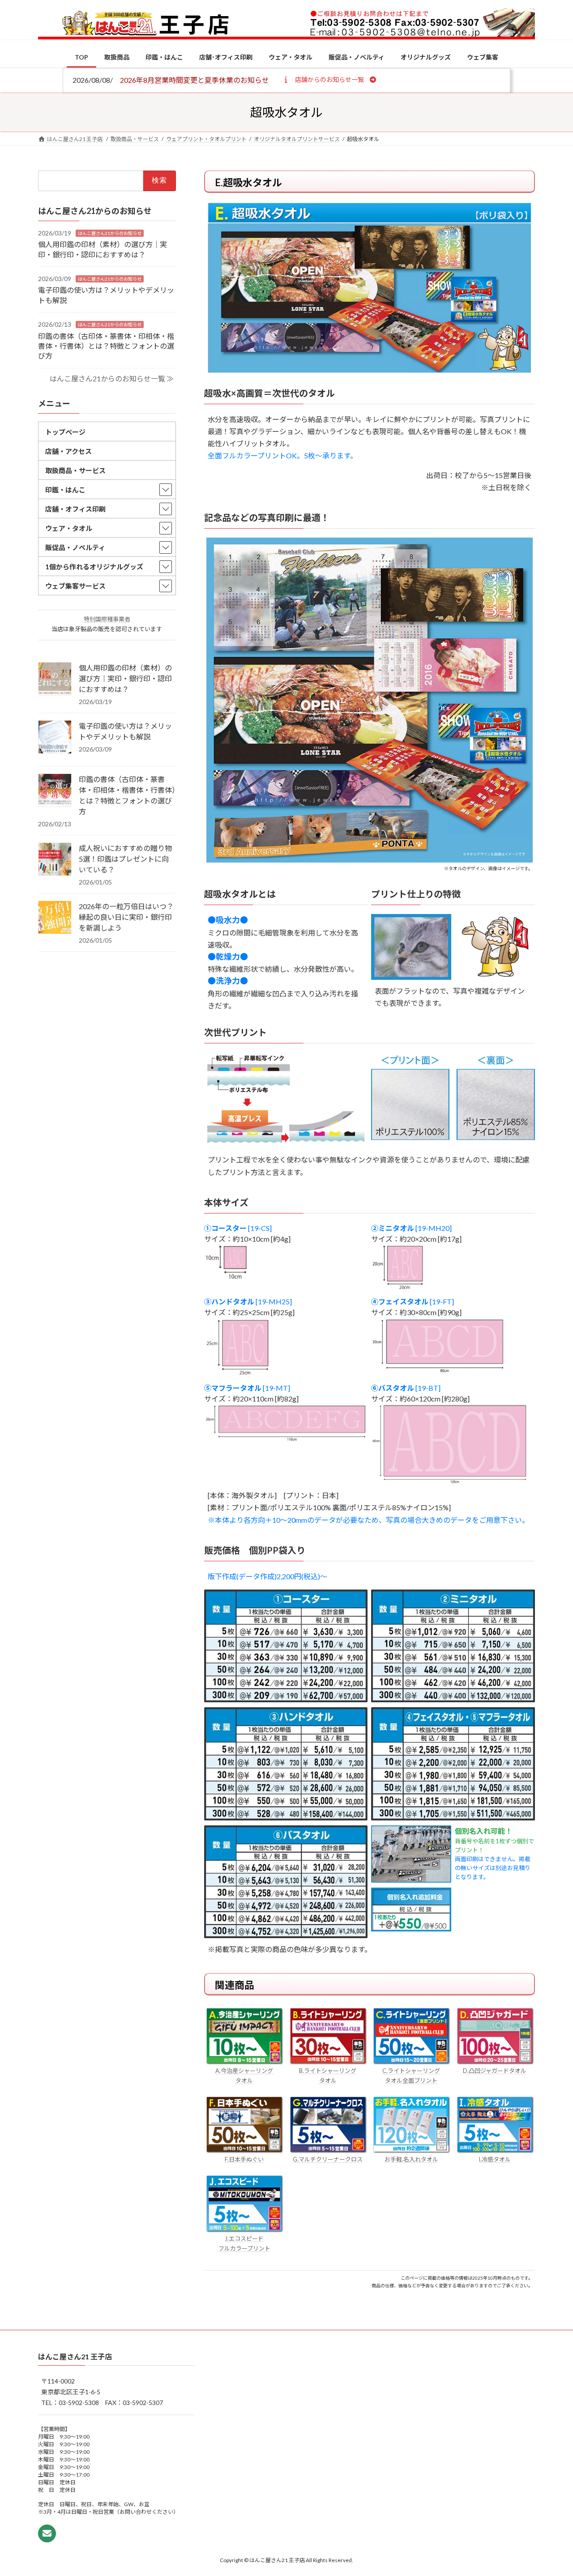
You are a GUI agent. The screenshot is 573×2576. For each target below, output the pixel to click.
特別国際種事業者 (107, 619)
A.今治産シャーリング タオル (244, 2076)
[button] (329, 79)
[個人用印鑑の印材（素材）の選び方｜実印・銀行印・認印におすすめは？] (55, 679)
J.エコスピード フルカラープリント (244, 2243)
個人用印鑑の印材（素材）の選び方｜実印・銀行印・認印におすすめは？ (125, 678)
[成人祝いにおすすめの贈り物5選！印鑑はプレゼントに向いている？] (55, 860)
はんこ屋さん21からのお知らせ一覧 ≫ (112, 378)
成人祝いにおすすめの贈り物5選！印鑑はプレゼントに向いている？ (125, 859)
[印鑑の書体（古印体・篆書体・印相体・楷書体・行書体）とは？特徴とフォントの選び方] (55, 791)
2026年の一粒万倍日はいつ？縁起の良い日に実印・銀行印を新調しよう (126, 917)
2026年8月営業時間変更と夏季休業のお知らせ (195, 80)
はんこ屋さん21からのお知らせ (110, 233)
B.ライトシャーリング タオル (328, 2076)
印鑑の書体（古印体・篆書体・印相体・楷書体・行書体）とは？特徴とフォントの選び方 (106, 346)
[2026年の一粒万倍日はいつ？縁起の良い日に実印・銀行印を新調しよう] (55, 918)
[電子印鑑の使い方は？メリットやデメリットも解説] (55, 738)
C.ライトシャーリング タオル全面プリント (411, 2076)
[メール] (47, 2533)
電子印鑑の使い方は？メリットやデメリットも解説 (125, 731)
